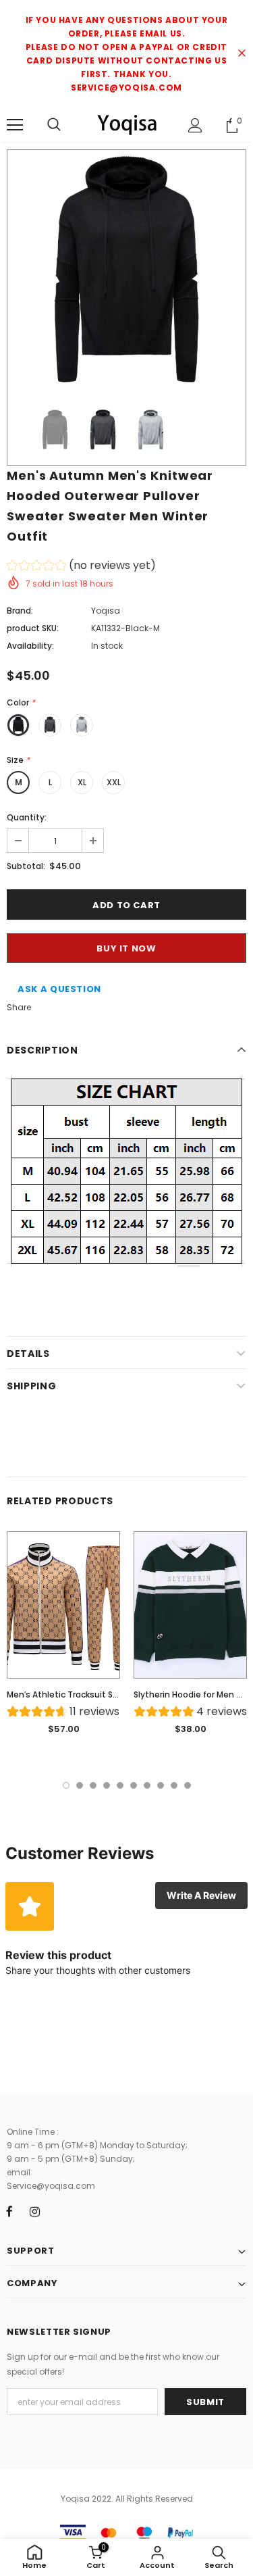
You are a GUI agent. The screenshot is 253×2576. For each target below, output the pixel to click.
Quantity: (27, 817)
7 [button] (147, 1785)
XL (82, 782)
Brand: (20, 611)
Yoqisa (106, 611)
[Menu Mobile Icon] (15, 125)
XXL (114, 782)
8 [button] (161, 1785)
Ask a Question (59, 989)
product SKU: (33, 628)
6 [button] (134, 1785)
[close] (242, 54)
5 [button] (120, 1785)
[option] (126, 269)
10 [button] (188, 1785)
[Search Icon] (54, 125)
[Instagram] (34, 2212)
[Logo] (126, 124)
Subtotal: (26, 866)
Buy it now (126, 948)
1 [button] (66, 1785)
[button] (81, 567)
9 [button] (174, 1785)
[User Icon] (195, 125)
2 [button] (80, 1785)
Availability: (30, 646)
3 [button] (93, 1785)
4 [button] (107, 1785)
